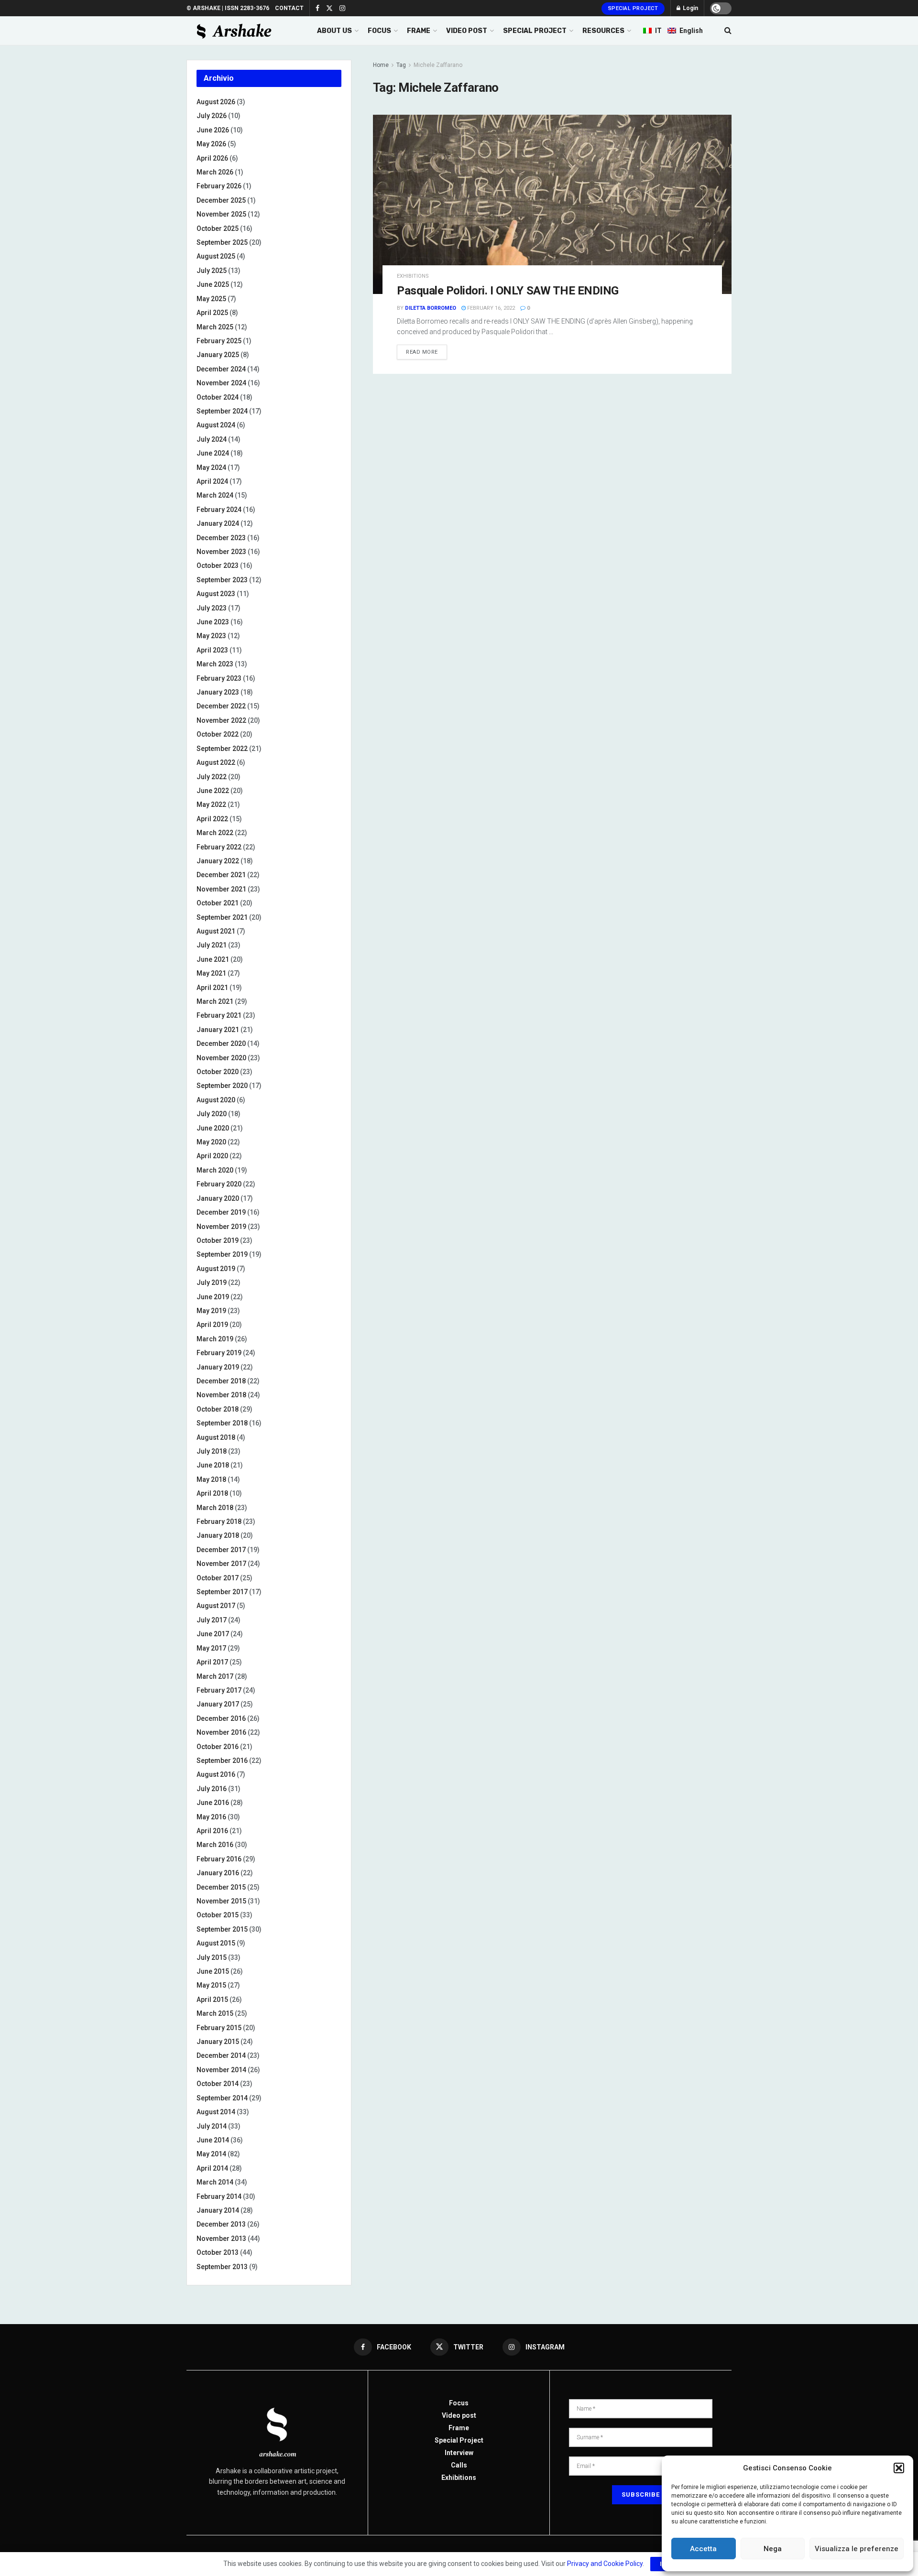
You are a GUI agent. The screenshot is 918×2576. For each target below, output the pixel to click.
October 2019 (218, 1240)
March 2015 (215, 2013)
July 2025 (212, 271)
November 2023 (221, 552)
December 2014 (221, 2055)
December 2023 (221, 538)
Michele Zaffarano (438, 65)
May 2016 (211, 1817)
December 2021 (221, 875)
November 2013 (221, 2239)
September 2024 (222, 411)
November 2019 (221, 1227)
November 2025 (221, 214)
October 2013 (218, 2252)
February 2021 (219, 1015)
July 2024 (212, 439)
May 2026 (211, 144)
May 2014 (211, 2154)
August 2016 (216, 1774)
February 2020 (219, 1184)
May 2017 (211, 1648)
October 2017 (218, 1578)
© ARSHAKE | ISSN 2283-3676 (228, 8)
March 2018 (215, 1508)
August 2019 (216, 1269)
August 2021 (216, 931)
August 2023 (216, 594)
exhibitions (413, 276)
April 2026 (212, 158)
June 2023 (213, 622)
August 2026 (216, 102)
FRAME (419, 31)
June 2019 (213, 1297)
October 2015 (218, 1915)
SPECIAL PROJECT (535, 31)
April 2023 (212, 650)
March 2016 (215, 1845)
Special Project (633, 8)
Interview (459, 2453)
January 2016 (218, 1873)
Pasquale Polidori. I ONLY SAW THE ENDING (508, 291)
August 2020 (216, 1100)
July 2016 (212, 1789)
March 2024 (215, 495)
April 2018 (212, 1493)
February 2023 (219, 678)
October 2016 (218, 1747)
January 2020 (218, 1198)
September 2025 (222, 242)
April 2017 (212, 1662)
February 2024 (219, 510)
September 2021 (222, 917)
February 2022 (219, 847)
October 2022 (218, 734)
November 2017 (221, 1564)
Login (690, 8)
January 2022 (218, 861)
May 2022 (211, 804)
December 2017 (221, 1550)
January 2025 (218, 355)
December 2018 (221, 1381)
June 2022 (213, 791)
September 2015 (222, 1929)
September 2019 (222, 1254)
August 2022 (216, 762)
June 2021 (213, 959)
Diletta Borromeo (431, 308)
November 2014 (221, 2070)
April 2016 (212, 1831)
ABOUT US (334, 31)
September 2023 (222, 580)
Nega (773, 2549)
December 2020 (221, 1043)
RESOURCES (603, 31)
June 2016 (213, 1803)
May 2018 (211, 1479)
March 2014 (215, 2182)
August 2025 (216, 256)
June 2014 (213, 2140)
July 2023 (212, 608)
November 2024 (221, 383)
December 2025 (221, 200)
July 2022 (212, 777)
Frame (459, 2428)
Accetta (703, 2549)
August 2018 (216, 1437)
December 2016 (221, 1718)
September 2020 (222, 1086)
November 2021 (221, 889)
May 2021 (211, 973)
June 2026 (213, 130)
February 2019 (219, 1353)
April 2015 (212, 2000)
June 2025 (213, 284)
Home (381, 65)
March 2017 (215, 1676)
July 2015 (212, 1957)
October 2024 (218, 397)
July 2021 (212, 945)
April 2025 (212, 313)
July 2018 (212, 1451)
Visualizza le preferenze (857, 2549)
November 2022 (221, 720)
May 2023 (211, 636)
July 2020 (212, 1114)
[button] (899, 2468)
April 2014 (212, 2168)
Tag (401, 65)
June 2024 (213, 453)
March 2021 (215, 1001)
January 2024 (218, 523)
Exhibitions (459, 2478)
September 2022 (222, 749)
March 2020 (215, 1170)
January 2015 (218, 2042)
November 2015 (221, 1901)
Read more (422, 352)
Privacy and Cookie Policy (605, 2564)
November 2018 (221, 1395)
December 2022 (221, 706)
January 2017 (218, 1704)
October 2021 (218, 903)
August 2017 (216, 1606)
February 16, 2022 (490, 308)
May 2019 (211, 1311)
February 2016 (219, 1859)
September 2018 (222, 1423)
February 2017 (219, 1690)
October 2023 (218, 565)
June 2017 (213, 1634)
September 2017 (222, 1592)
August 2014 (216, 2112)
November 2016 (221, 1732)
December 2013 (221, 2224)
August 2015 (216, 1943)
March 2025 (215, 327)
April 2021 (212, 988)
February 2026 (219, 186)
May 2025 (211, 299)
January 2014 (218, 2210)
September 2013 (222, 2267)
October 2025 (218, 228)
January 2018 (218, 1535)
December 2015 (221, 1887)
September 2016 (222, 1761)
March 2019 (215, 1339)
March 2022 (215, 833)
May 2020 (211, 1142)
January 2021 (218, 1030)
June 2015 (213, 1971)
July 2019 (212, 1283)
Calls (459, 2465)
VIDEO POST (467, 31)
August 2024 (216, 425)
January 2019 (218, 1367)
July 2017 (212, 1620)
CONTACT (289, 8)
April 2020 (212, 1156)
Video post (459, 2415)
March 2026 (215, 172)
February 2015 (219, 2028)
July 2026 (212, 116)
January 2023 (218, 692)
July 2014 (212, 2126)
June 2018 (213, 1465)
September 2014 (222, 2098)
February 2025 (219, 341)
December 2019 (221, 1212)
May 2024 (211, 467)
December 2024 (221, 369)
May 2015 (211, 1985)
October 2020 (218, 1072)
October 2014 (218, 2084)
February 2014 (219, 2196)
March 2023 (215, 664)
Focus (459, 2403)
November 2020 (221, 1058)
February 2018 (219, 1522)
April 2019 (212, 1325)
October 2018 (218, 1409)
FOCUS (379, 31)
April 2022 (212, 819)
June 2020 (213, 1128)
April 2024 (212, 481)
